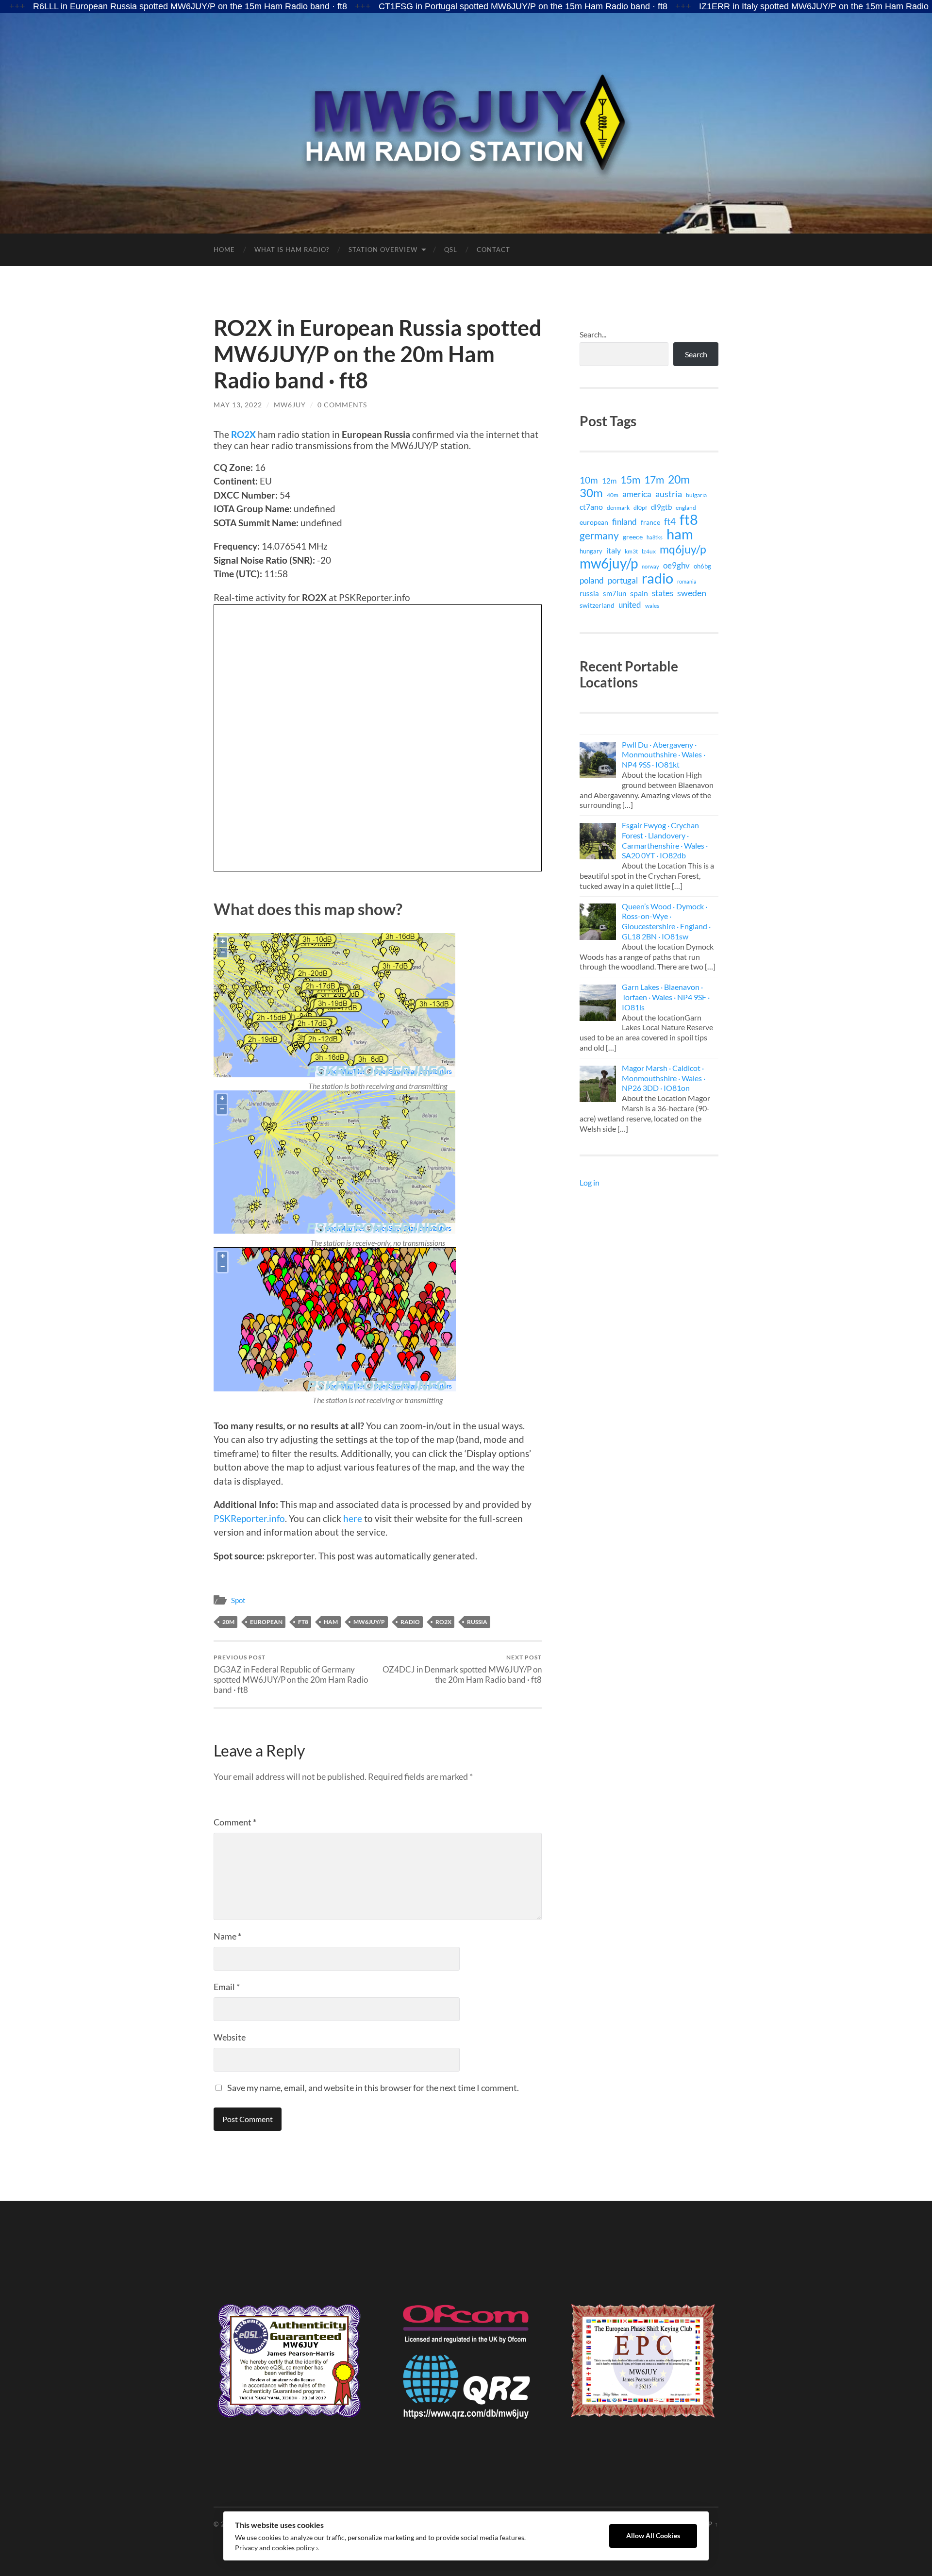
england (686, 508)
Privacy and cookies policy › (276, 2548)
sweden (692, 593)
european (266, 1622)
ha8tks (655, 537)
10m (589, 480)
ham (331, 1622)
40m (613, 495)
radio (410, 1622)
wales (652, 605)
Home (224, 250)
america (637, 494)
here (353, 1518)
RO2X (243, 434)
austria (669, 494)
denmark (618, 508)
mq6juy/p (683, 549)
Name (227, 1936)
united (630, 605)
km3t (631, 551)
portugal (623, 580)
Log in (590, 1182)
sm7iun (615, 593)
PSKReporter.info (249, 1518)
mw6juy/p (369, 1622)
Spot (238, 1600)
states (663, 593)
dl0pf (640, 507)
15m (630, 480)
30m (591, 493)
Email (227, 1987)
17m (654, 480)
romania (687, 581)
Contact (493, 250)
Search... (593, 334)
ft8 (303, 1622)
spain (639, 593)
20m (228, 1622)
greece (633, 537)
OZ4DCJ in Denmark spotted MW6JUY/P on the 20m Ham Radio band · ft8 (462, 1669)
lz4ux (649, 551)
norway (650, 566)
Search (696, 354)
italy (614, 550)
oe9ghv (676, 565)
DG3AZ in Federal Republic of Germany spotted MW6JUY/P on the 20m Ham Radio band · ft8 (291, 1674)
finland (624, 522)
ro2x (443, 1622)
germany (599, 535)
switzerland (597, 605)
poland (592, 580)
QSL (451, 250)
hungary (591, 551)
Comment (235, 1822)
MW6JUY (290, 405)
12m (609, 481)
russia (477, 1622)
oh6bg (702, 566)
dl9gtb (661, 507)
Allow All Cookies (653, 2536)
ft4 (670, 521)
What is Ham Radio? (292, 250)
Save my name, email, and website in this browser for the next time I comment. (373, 2088)
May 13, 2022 (238, 405)
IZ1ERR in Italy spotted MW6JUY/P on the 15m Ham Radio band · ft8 (733, 6)
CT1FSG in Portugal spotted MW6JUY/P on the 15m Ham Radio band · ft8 (423, 6)
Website (230, 2037)
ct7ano (591, 507)
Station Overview (383, 250)
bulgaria (696, 495)
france (650, 522)
